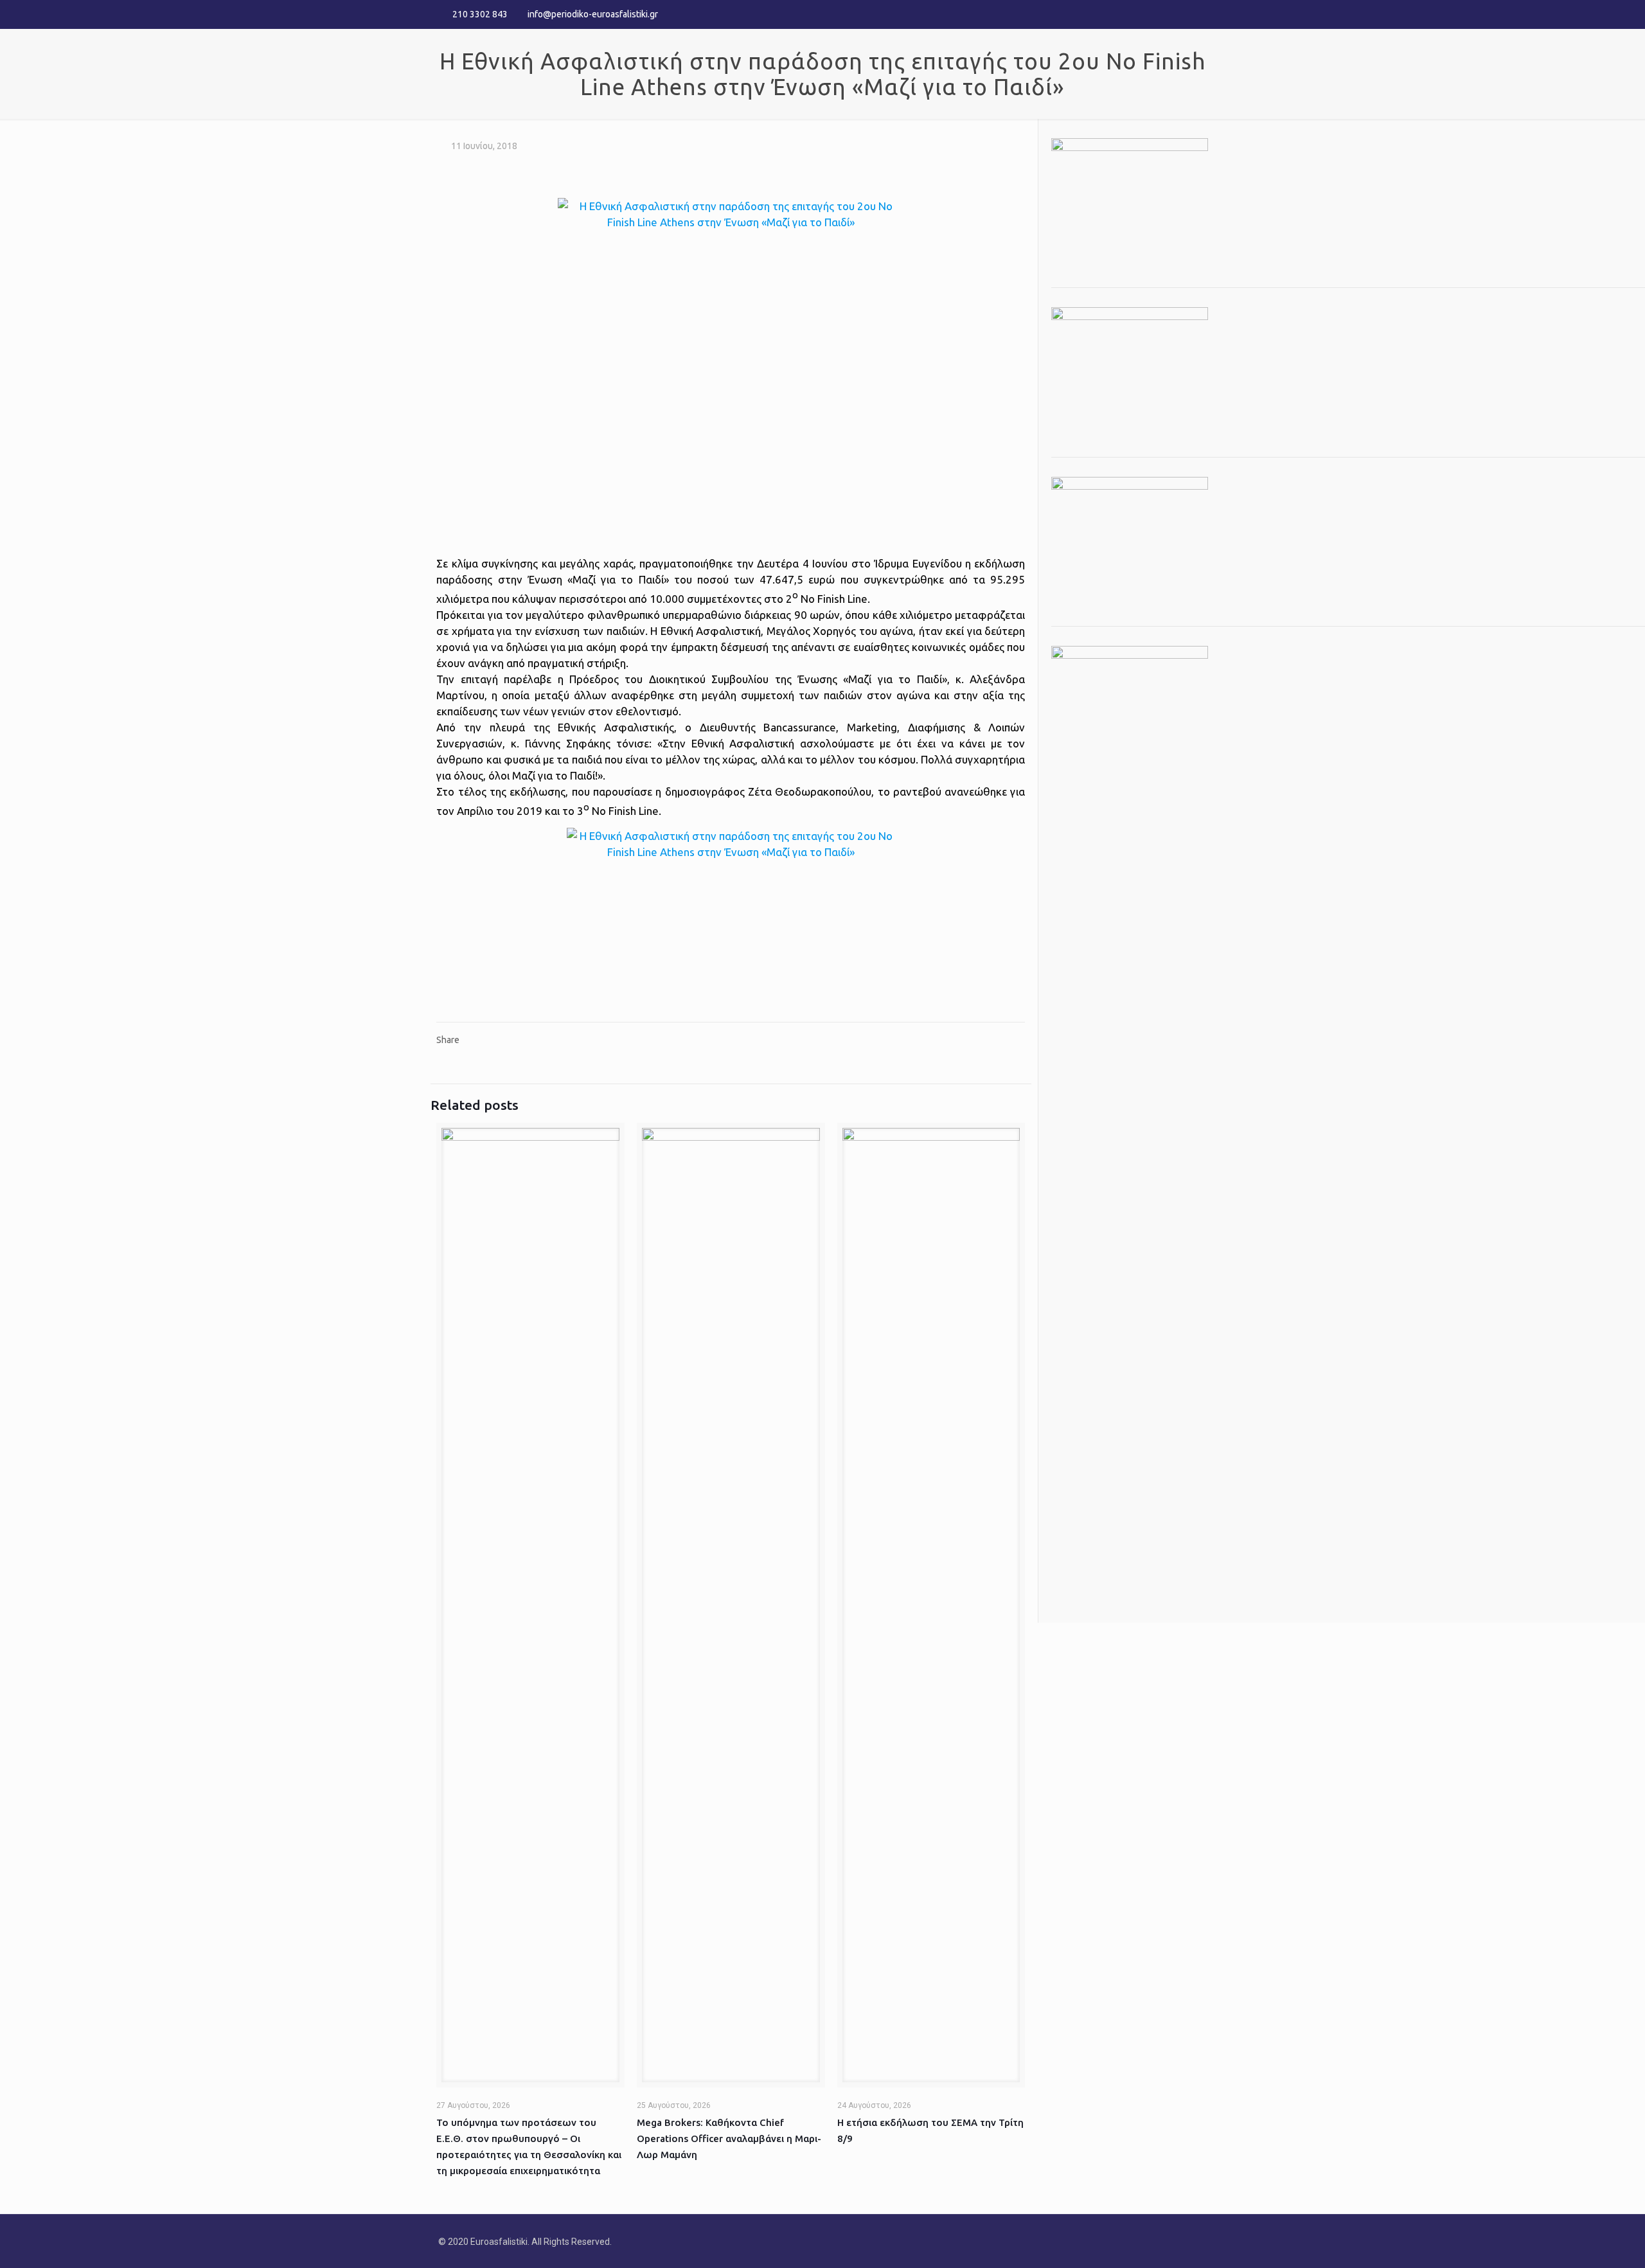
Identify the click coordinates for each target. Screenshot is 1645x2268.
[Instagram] (1200, 14)
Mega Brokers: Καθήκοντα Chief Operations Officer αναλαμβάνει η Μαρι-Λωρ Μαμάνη (729, 2139)
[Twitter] (1183, 14)
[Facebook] (1165, 14)
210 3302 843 (480, 14)
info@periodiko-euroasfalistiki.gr (593, 14)
